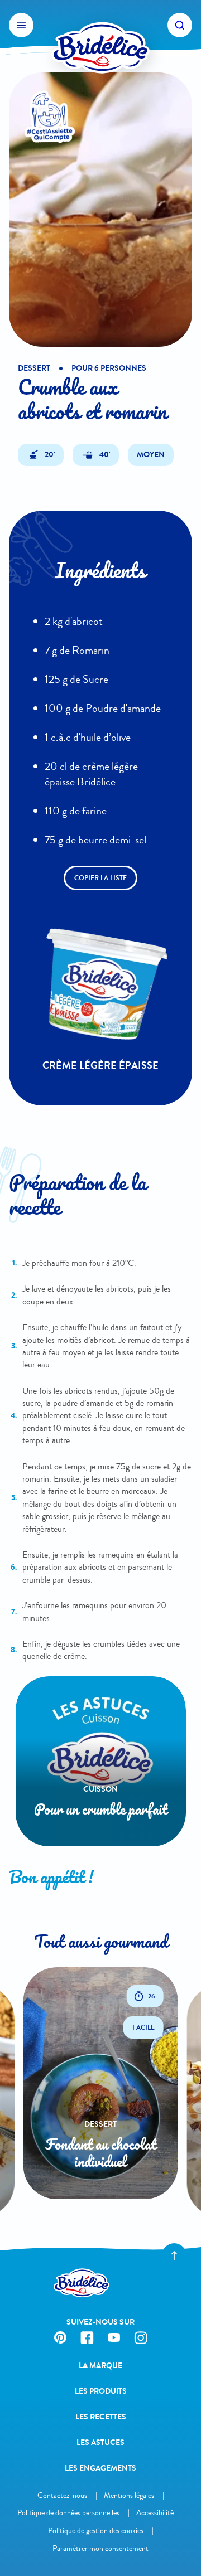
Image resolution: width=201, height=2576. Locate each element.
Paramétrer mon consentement (100, 2548)
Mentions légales (129, 2495)
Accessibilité (155, 2513)
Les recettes (101, 2417)
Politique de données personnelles (68, 2513)
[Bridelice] (100, 25)
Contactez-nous (62, 2495)
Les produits (101, 2391)
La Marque (100, 2366)
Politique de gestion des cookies (96, 2531)
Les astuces (100, 2442)
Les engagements (100, 2468)
